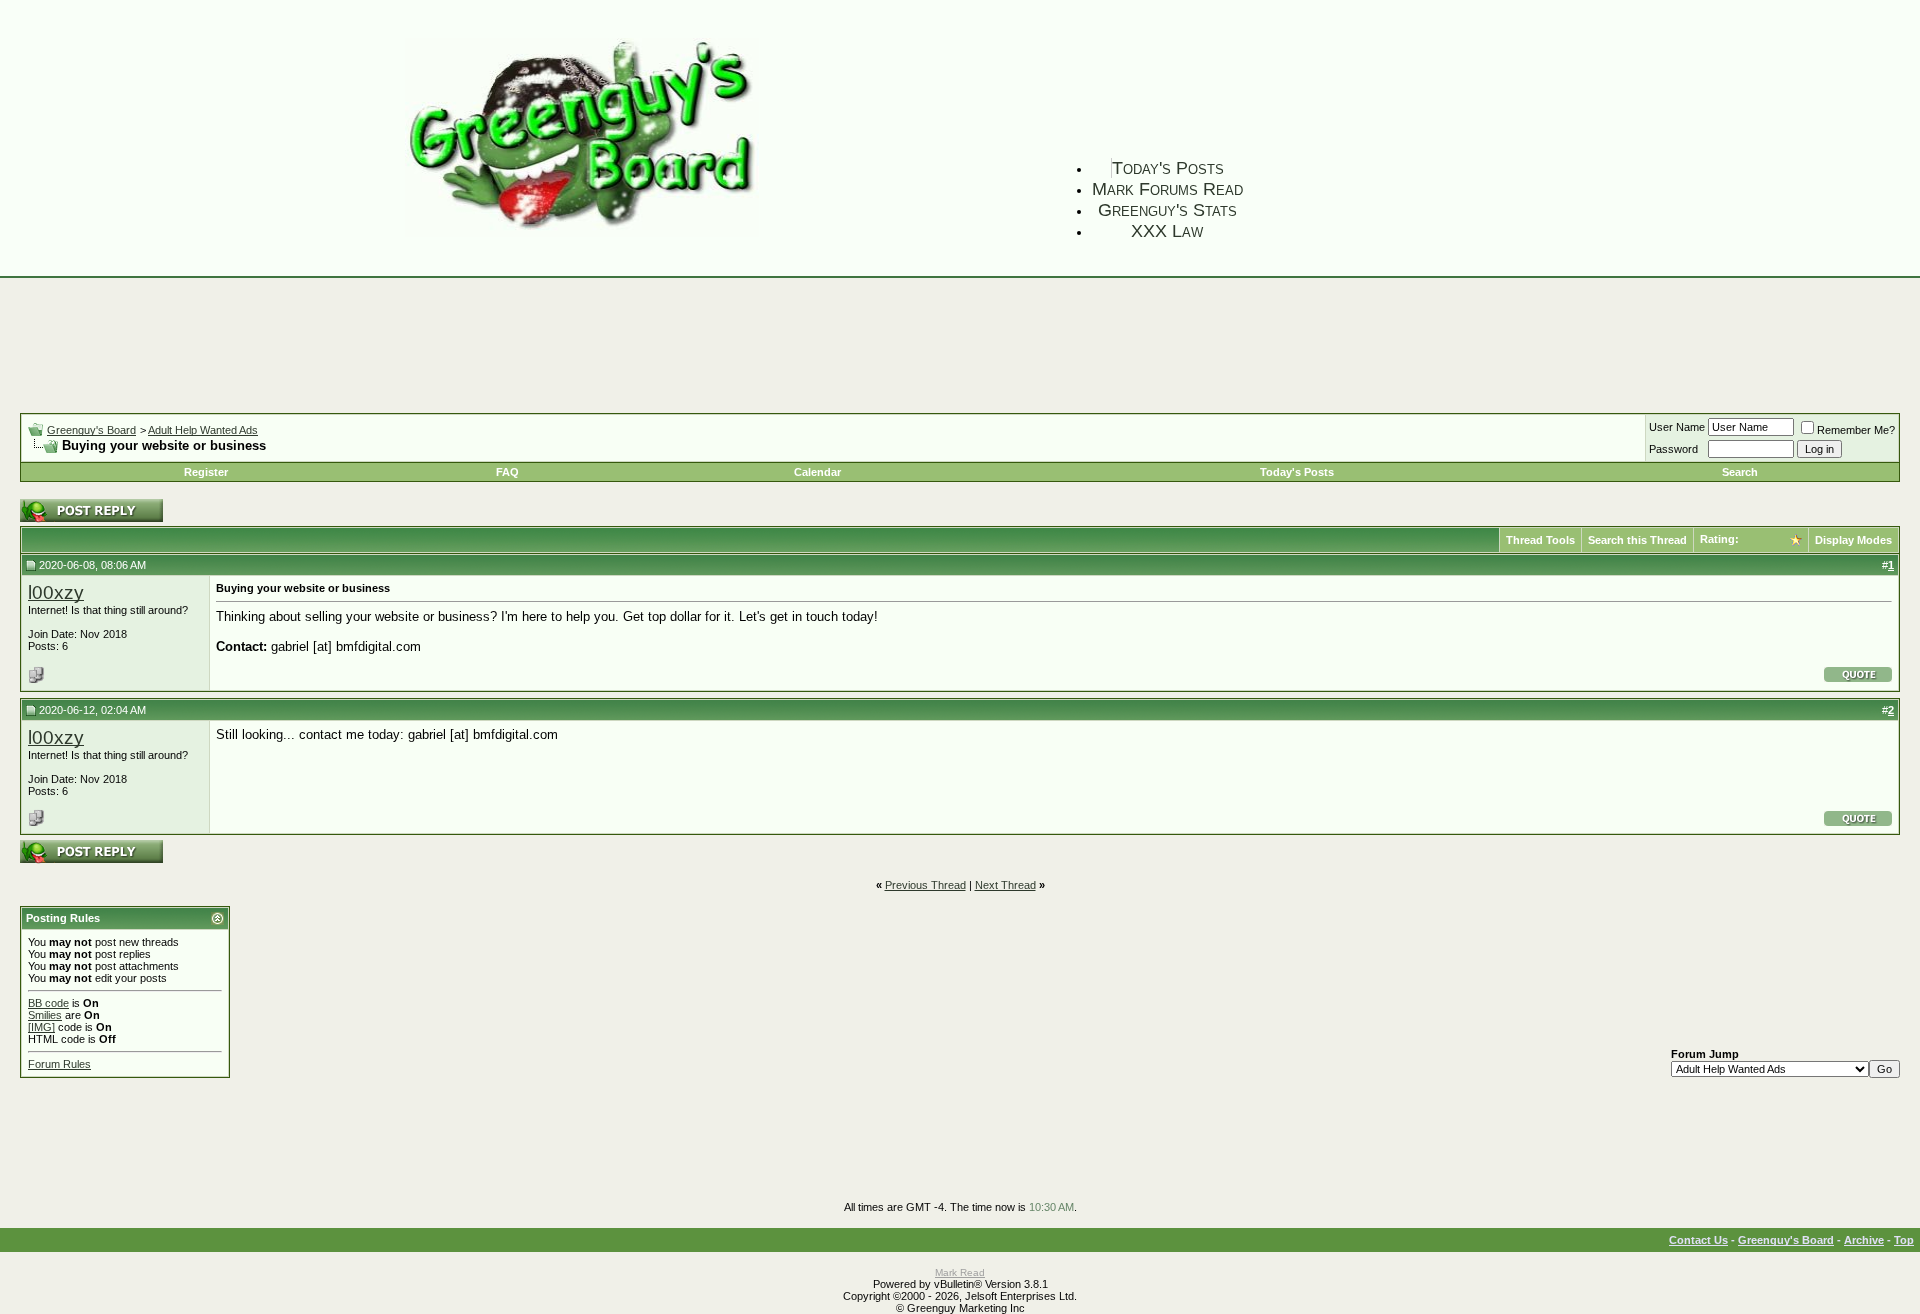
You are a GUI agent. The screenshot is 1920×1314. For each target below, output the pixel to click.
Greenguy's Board (91, 430)
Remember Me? (1856, 430)
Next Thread (1005, 885)
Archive (1864, 1240)
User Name (1677, 427)
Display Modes (1853, 540)
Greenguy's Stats (1167, 210)
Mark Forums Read (1167, 189)
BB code (48, 1003)
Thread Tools (1540, 540)
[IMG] (41, 1027)
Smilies (45, 1015)
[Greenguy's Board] (582, 232)
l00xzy (56, 592)
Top (1904, 1240)
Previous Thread (925, 885)
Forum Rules (59, 1064)
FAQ (507, 472)
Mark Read (960, 1272)
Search (1740, 472)
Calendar (817, 472)
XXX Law (1167, 231)
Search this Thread (1637, 540)
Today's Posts (1168, 168)
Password (1673, 449)
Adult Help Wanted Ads (203, 430)
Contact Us (1698, 1240)
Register (206, 472)
